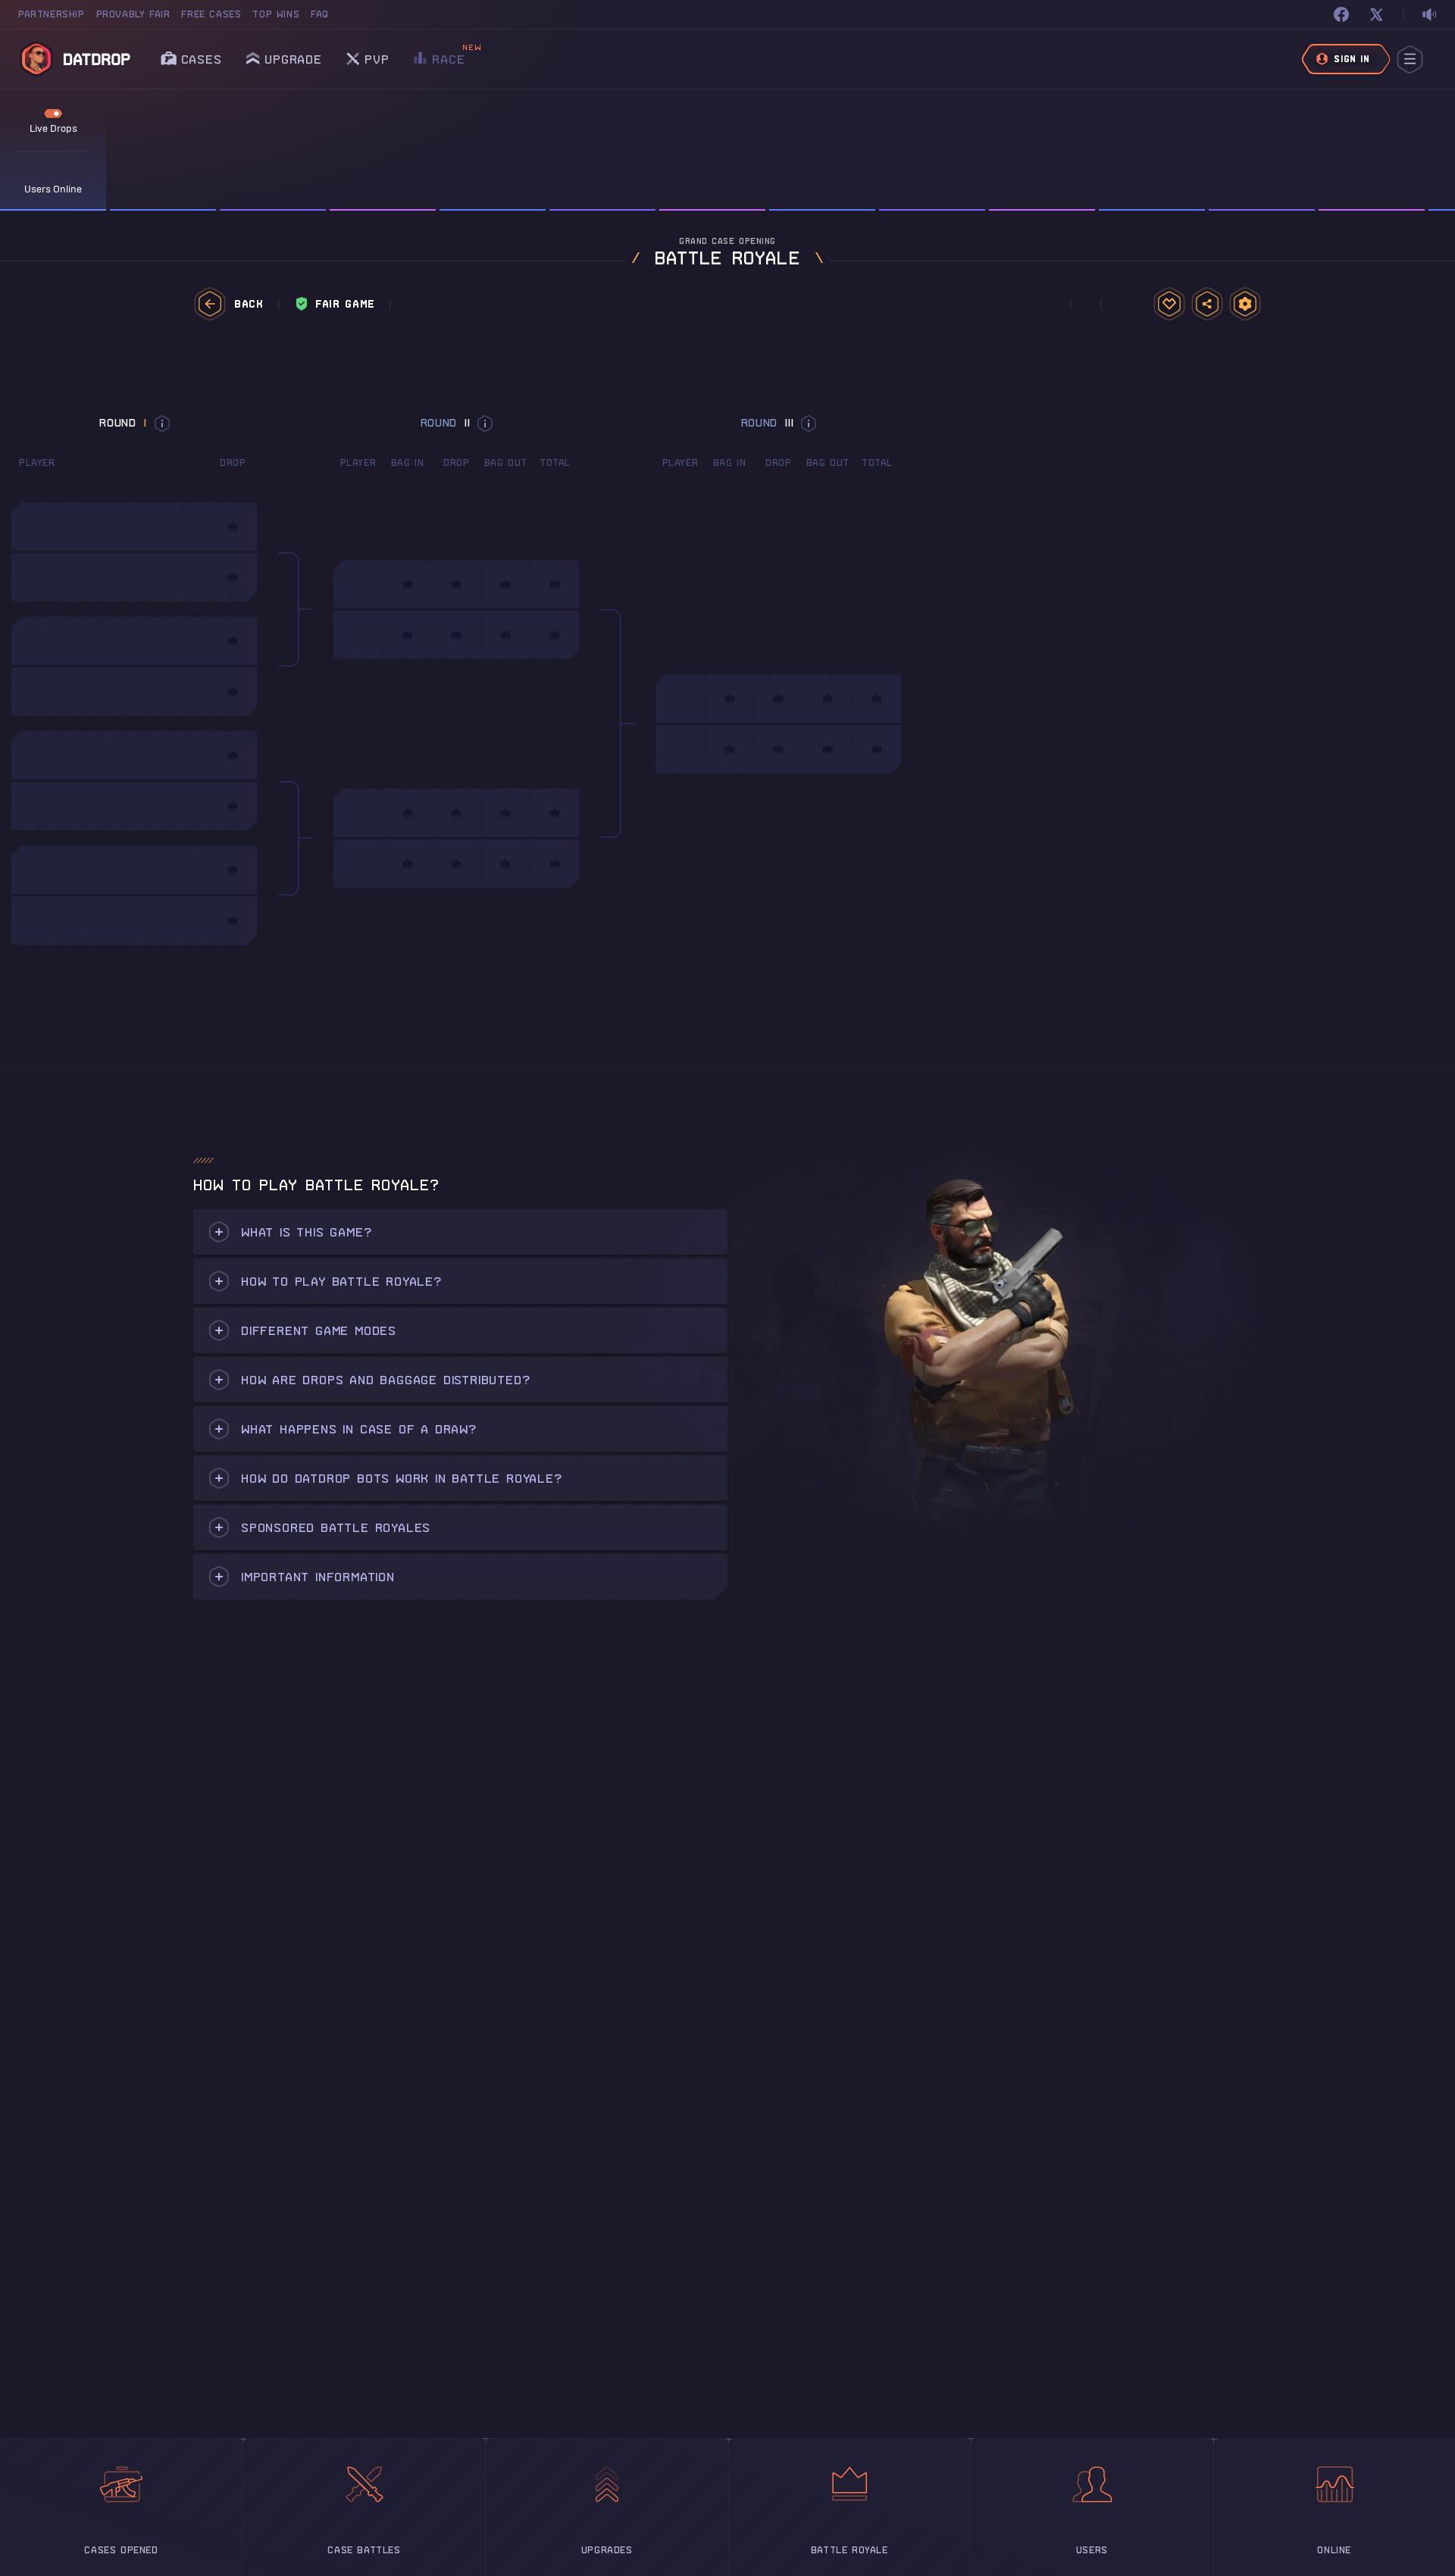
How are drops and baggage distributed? (385, 1380)
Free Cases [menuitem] (211, 14)
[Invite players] (1207, 304)
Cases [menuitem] (202, 59)
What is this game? (306, 1232)
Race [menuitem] (448, 55)
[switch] (1429, 15)
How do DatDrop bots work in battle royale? (402, 1478)
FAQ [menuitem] (320, 14)
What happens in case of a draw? (359, 1429)
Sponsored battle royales (336, 1527)
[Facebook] (1341, 14)
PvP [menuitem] (377, 55)
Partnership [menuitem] (52, 14)
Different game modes (319, 1330)
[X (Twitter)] (1376, 14)
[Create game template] (1169, 304)
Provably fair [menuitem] (133, 14)
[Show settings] (1245, 304)
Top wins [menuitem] (276, 14)
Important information (318, 1577)
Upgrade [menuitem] (293, 59)
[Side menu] (1410, 59)
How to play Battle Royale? (341, 1281)
